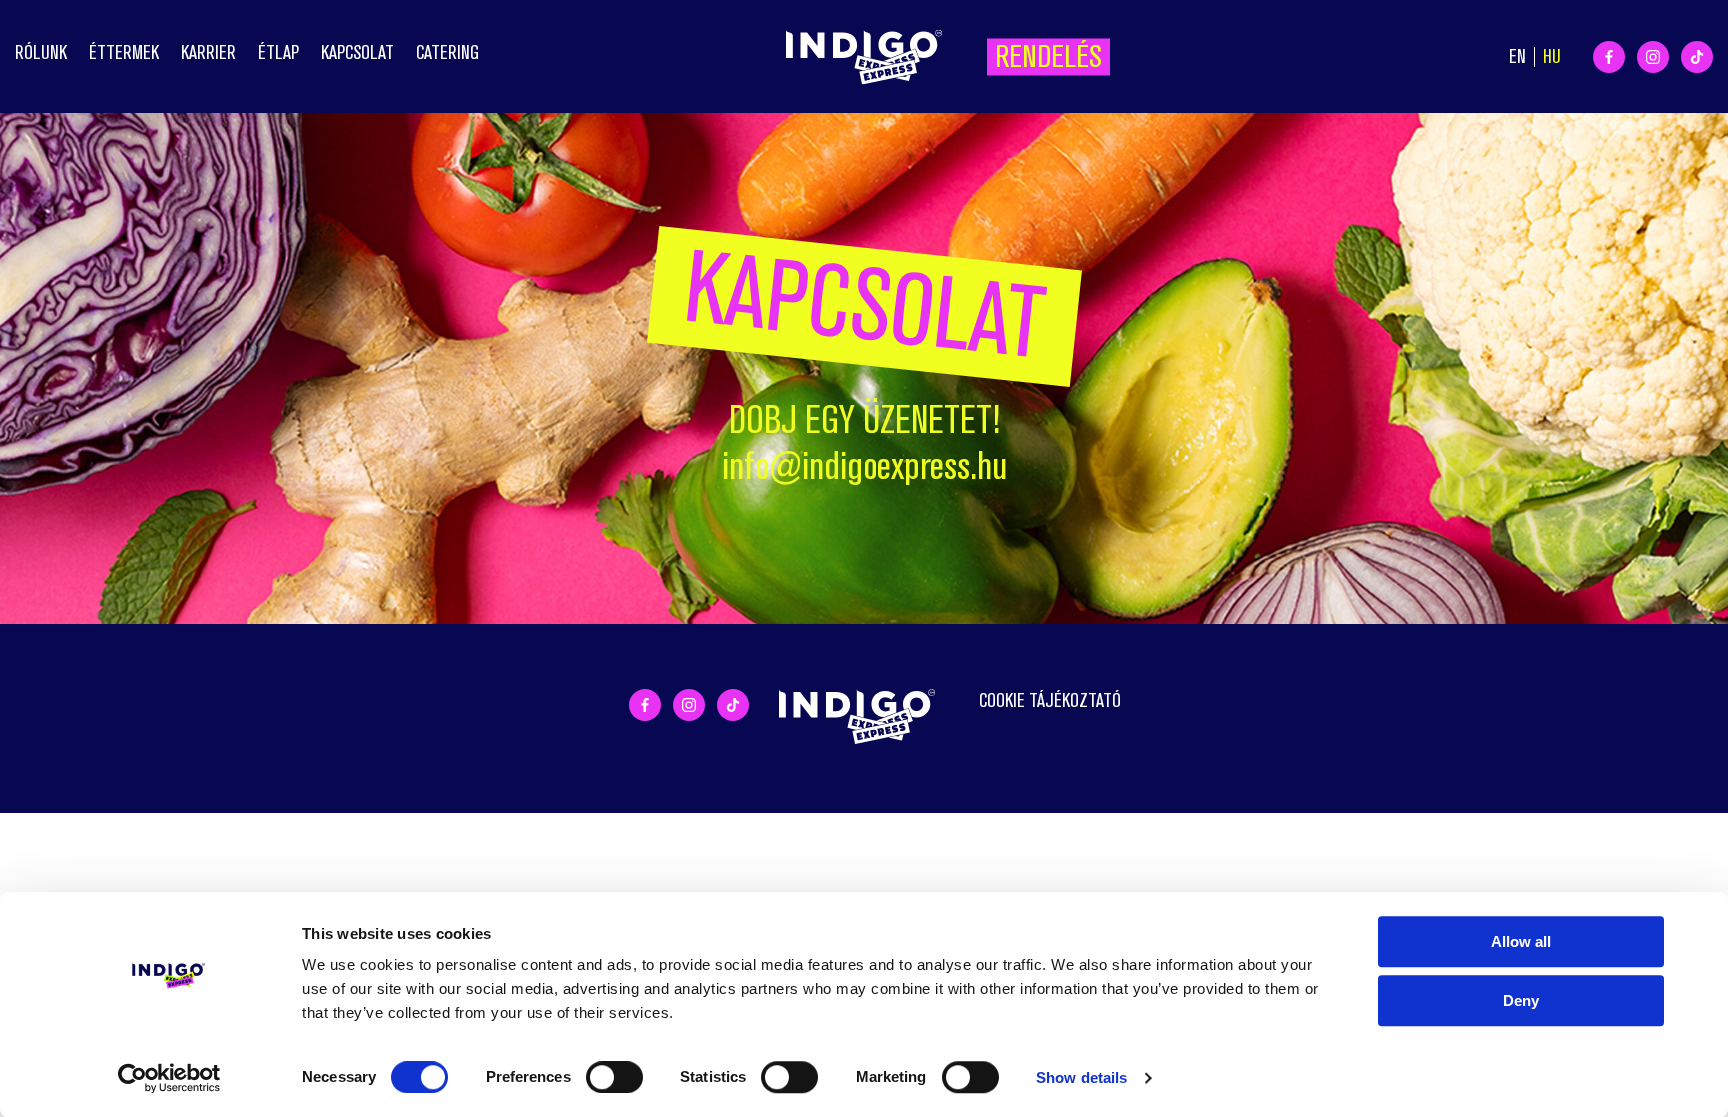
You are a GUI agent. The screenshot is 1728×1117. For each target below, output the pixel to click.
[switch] (614, 1077)
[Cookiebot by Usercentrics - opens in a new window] (169, 1078)
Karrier (208, 52)
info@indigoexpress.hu (864, 466)
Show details (1081, 1077)
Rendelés (1048, 56)
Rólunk (41, 52)
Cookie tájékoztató (1050, 700)
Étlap (278, 52)
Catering (447, 52)
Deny (1521, 1000)
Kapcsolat (357, 52)
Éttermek (124, 52)
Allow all (1521, 941)
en (1517, 56)
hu (1552, 56)
